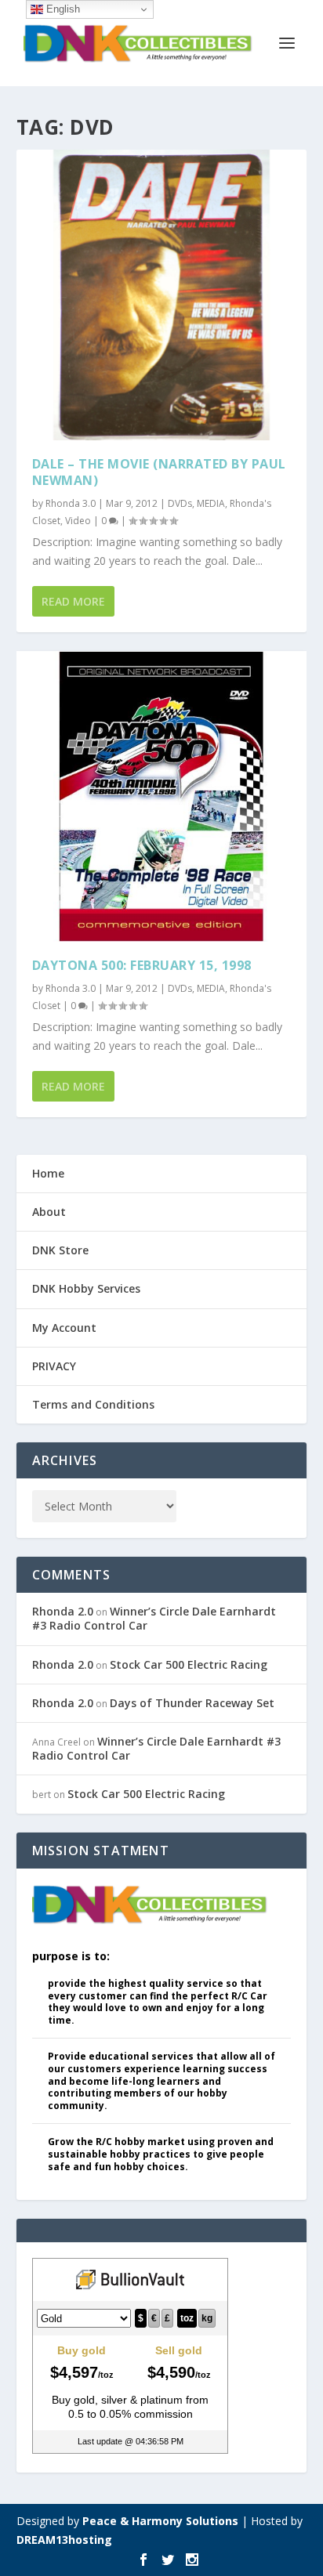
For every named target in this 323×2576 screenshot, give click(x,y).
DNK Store (60, 1250)
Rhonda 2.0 (63, 1611)
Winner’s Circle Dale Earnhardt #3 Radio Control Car (154, 1618)
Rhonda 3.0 (71, 503)
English (62, 9)
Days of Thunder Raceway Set (192, 1703)
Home (48, 1173)
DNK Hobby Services (86, 1288)
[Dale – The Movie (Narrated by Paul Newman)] (162, 295)
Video (78, 521)
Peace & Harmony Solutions (160, 2521)
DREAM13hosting (64, 2540)
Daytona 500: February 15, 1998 (142, 965)
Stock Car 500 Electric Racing (189, 1664)
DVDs (180, 503)
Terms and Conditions (93, 1404)
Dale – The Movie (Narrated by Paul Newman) (159, 472)
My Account (64, 1328)
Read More (73, 601)
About (49, 1212)
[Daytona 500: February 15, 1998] (162, 796)
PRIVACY (54, 1366)
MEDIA (211, 503)
